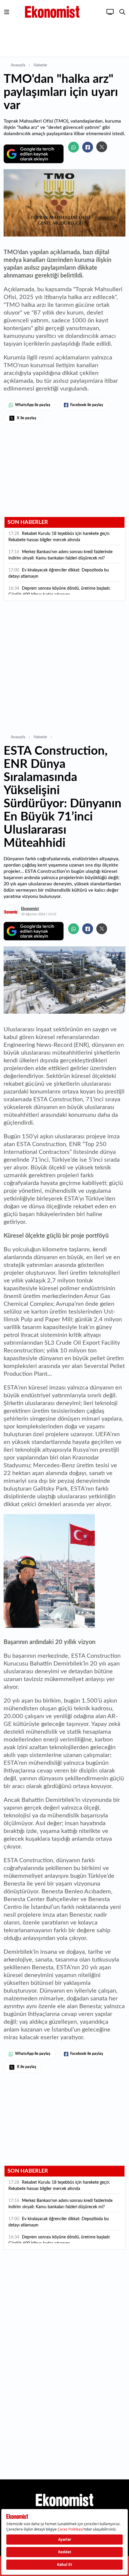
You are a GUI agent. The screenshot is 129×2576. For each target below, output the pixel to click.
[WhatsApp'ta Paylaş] (73, 147)
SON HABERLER (28, 522)
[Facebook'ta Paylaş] (88, 147)
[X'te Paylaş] (102, 147)
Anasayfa (18, 65)
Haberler (40, 65)
